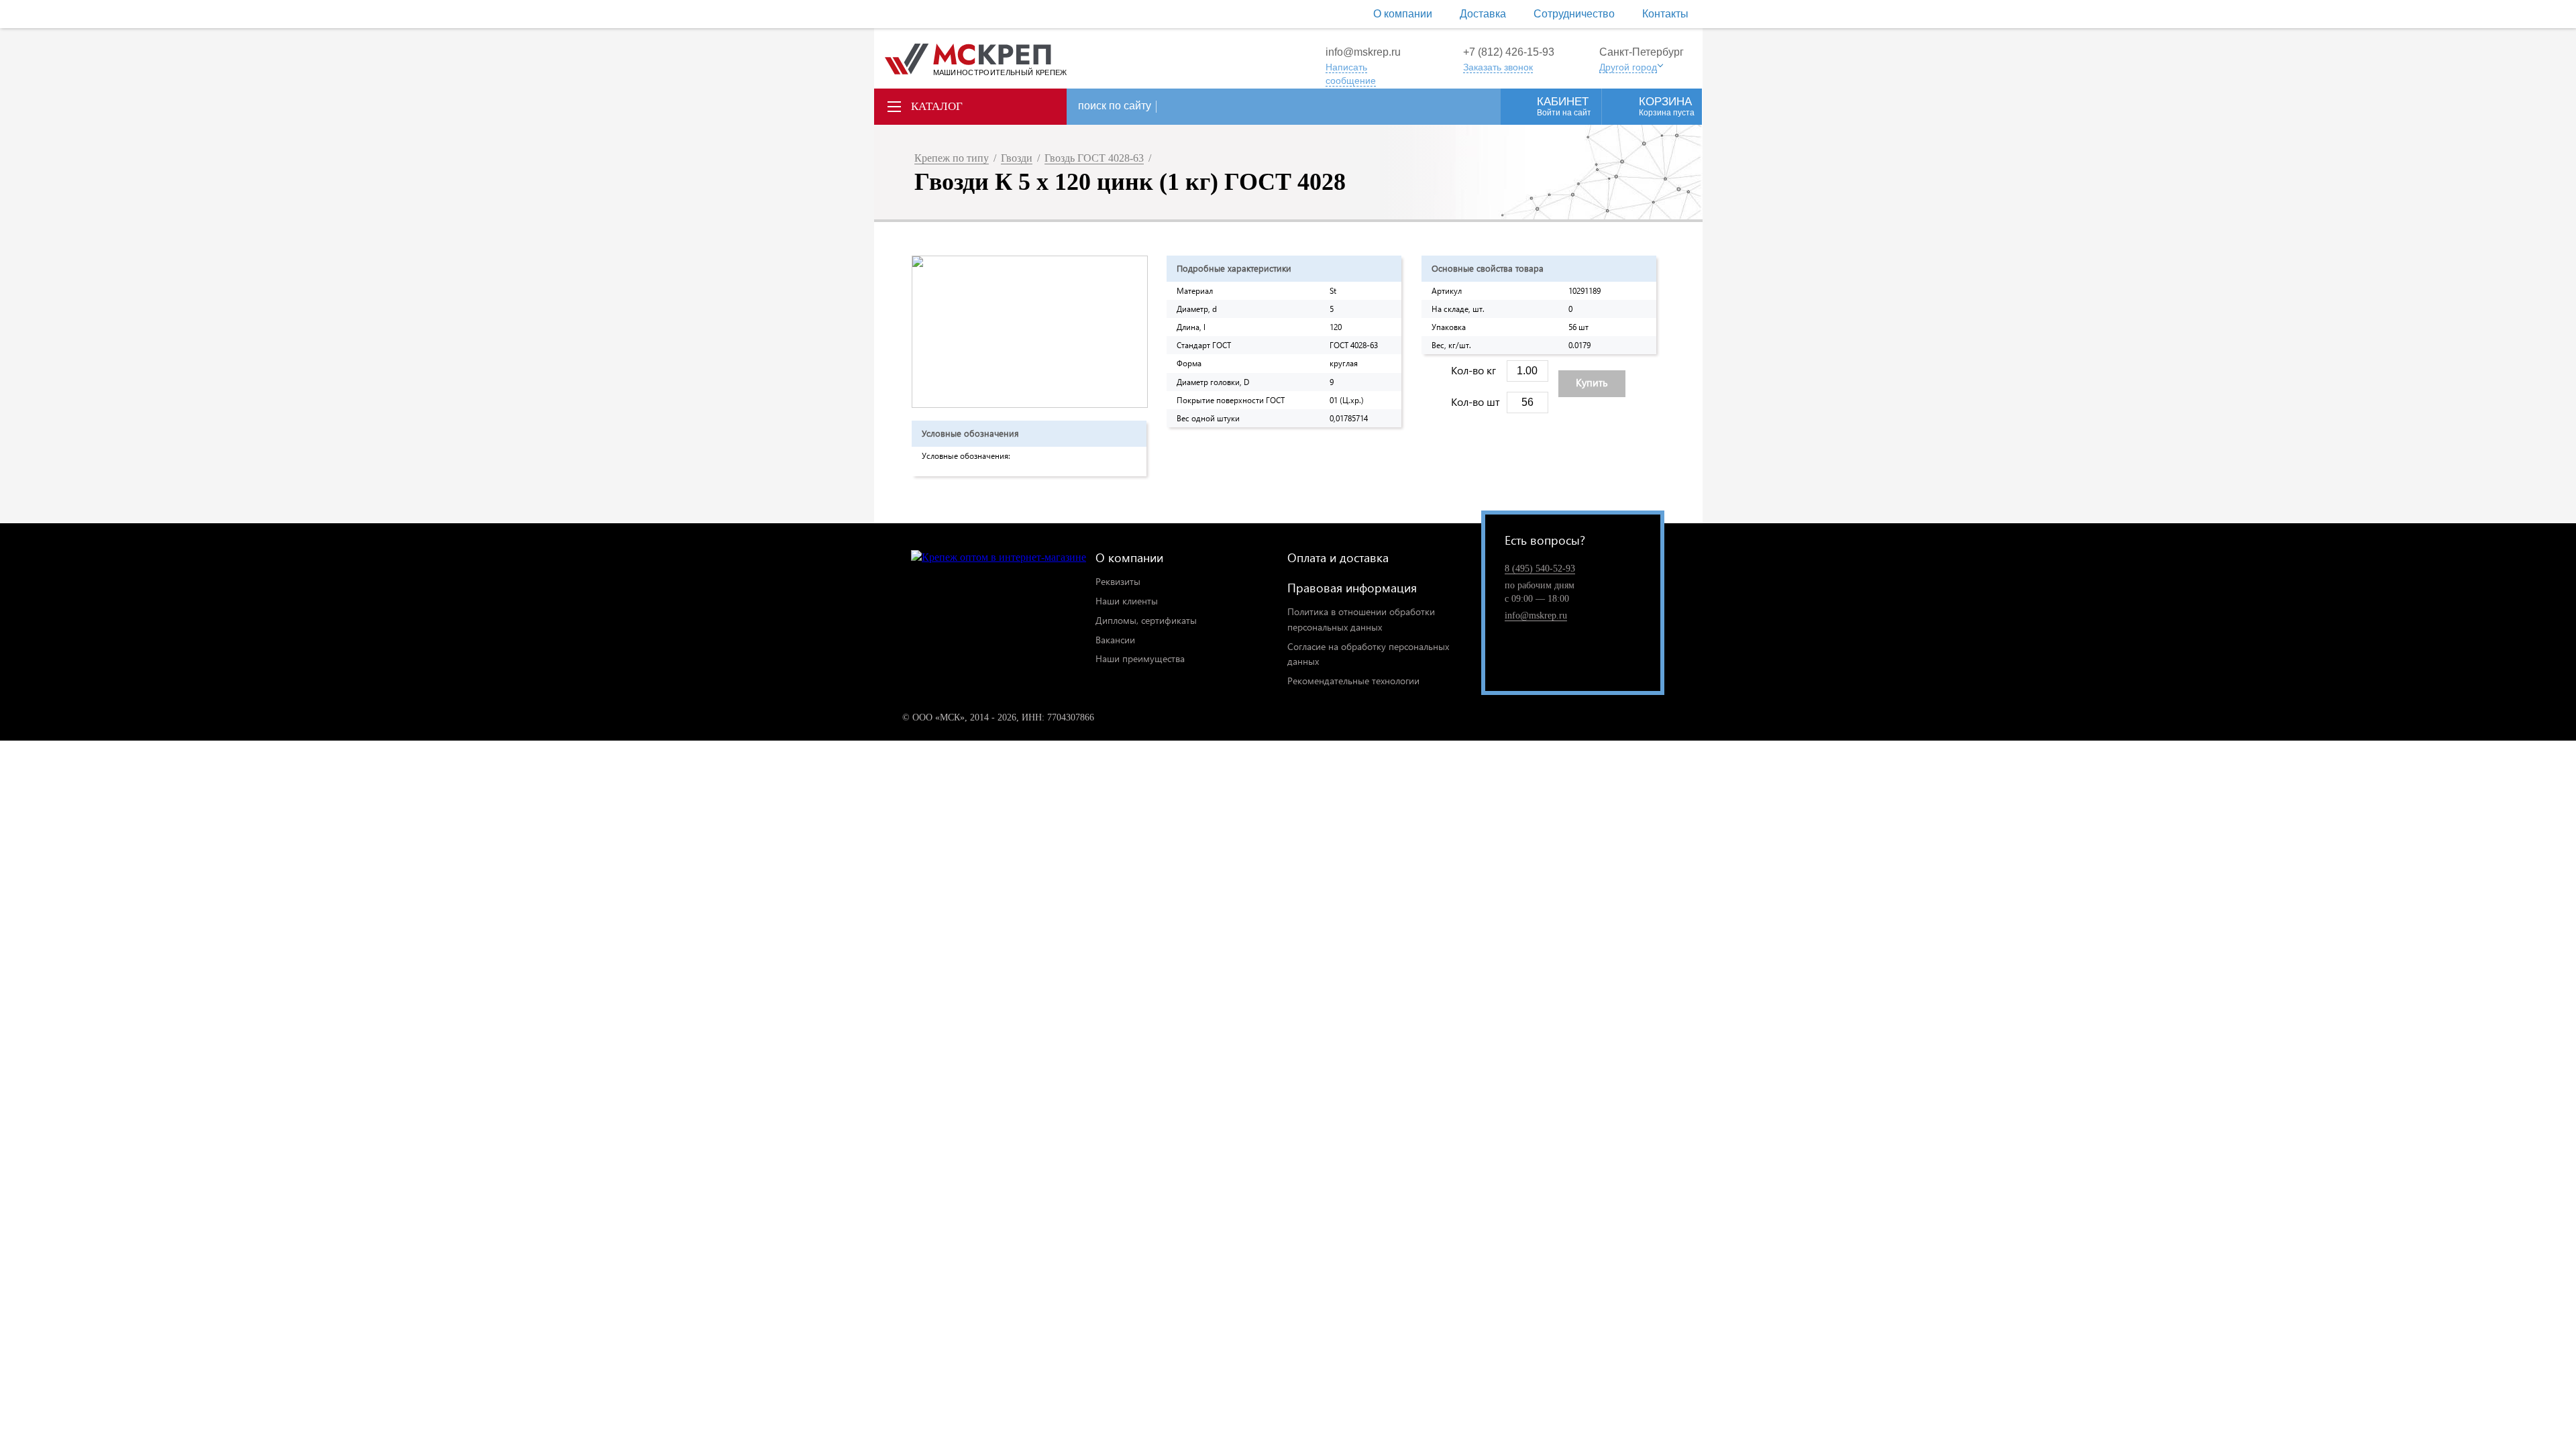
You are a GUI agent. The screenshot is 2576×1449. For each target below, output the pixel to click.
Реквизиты (1118, 581)
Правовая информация (1352, 587)
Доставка (1483, 14)
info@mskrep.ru (1363, 52)
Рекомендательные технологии (1353, 681)
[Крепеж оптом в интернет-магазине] (999, 558)
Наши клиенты (1127, 601)
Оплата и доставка (1338, 557)
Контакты (1665, 14)
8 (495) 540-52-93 (1540, 569)
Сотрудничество (1574, 14)
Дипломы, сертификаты (1146, 620)
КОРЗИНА (1667, 106)
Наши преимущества (1140, 658)
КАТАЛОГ (937, 106)
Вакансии (1115, 640)
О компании (1403, 14)
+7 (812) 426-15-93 (1509, 52)
